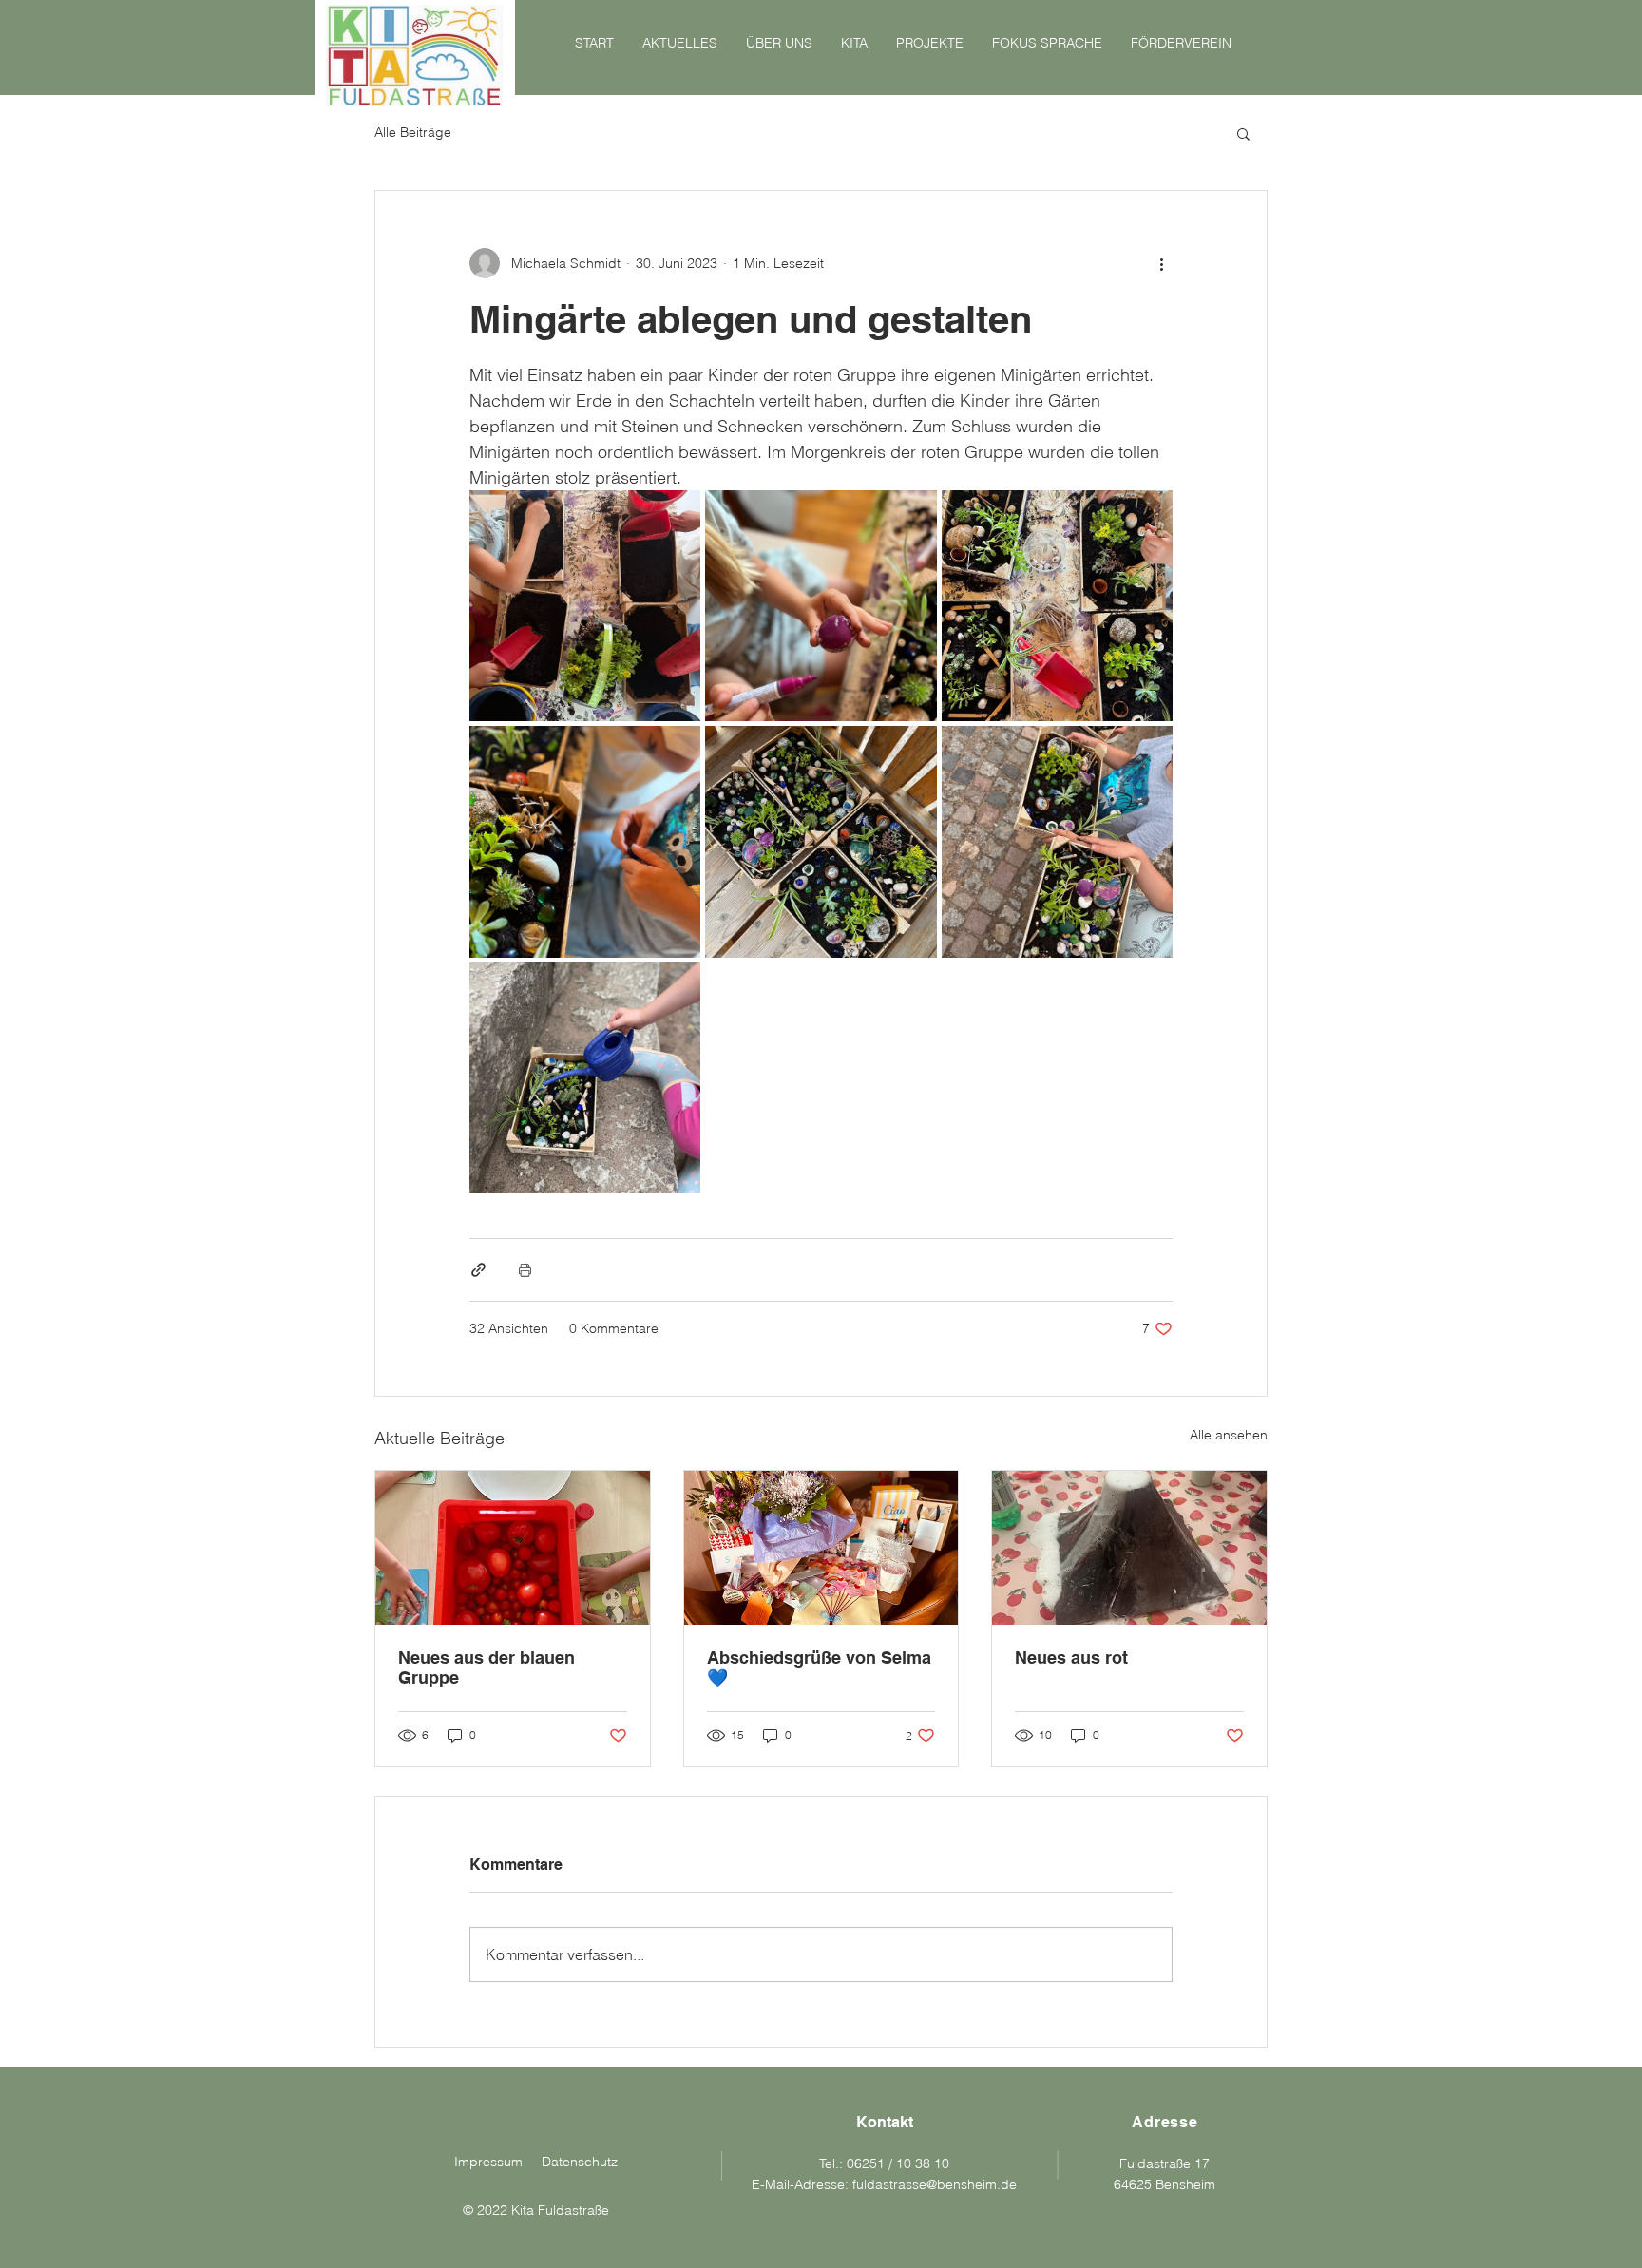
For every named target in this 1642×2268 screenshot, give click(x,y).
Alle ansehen (1229, 1435)
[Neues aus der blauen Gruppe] (513, 1548)
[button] (1243, 133)
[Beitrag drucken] (525, 1270)
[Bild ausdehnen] (585, 606)
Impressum (488, 2162)
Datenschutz (580, 2162)
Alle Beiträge (413, 132)
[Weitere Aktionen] (1161, 263)
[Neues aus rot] (1129, 1548)
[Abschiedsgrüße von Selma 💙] (821, 1548)
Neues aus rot (1071, 1658)
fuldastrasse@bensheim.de (935, 2184)
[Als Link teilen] (478, 1270)
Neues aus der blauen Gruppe (487, 1668)
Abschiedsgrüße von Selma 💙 (819, 1668)
